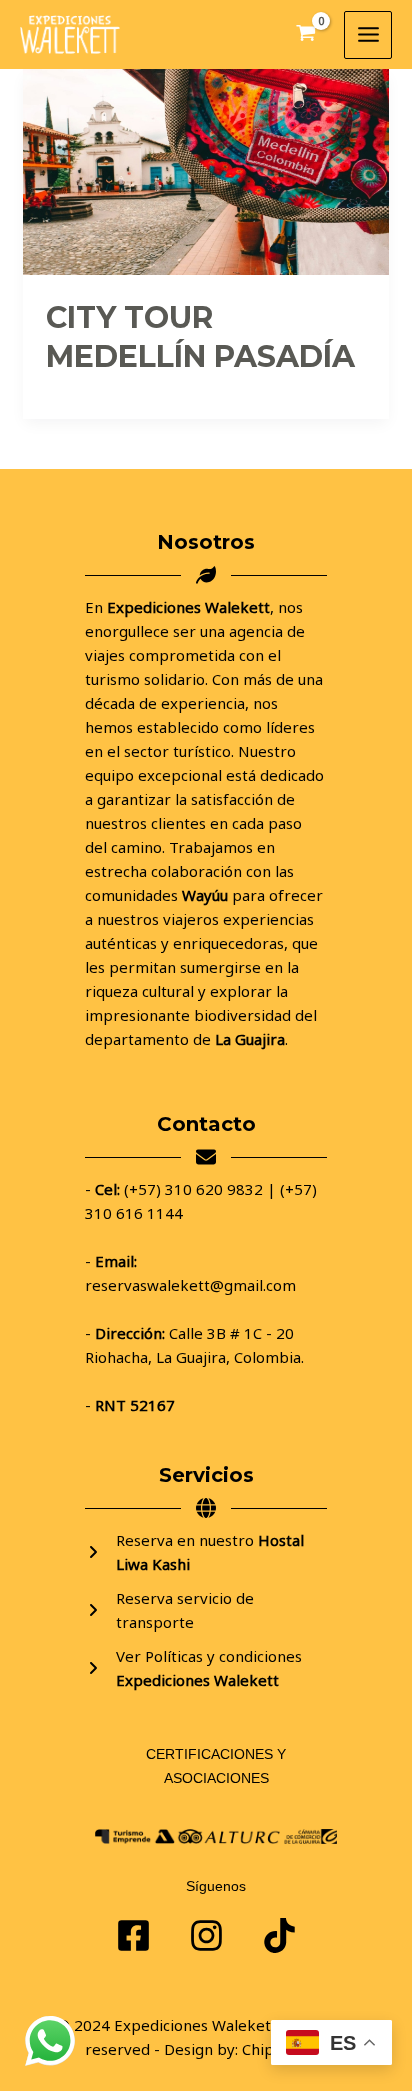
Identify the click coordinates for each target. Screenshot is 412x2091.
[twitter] (206, 1935)
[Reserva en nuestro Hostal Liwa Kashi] (206, 1552)
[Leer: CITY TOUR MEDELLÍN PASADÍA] (206, 170)
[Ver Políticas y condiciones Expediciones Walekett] (206, 1668)
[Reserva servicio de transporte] (206, 1610)
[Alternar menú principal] (368, 35)
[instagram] (279, 1935)
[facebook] (133, 1935)
